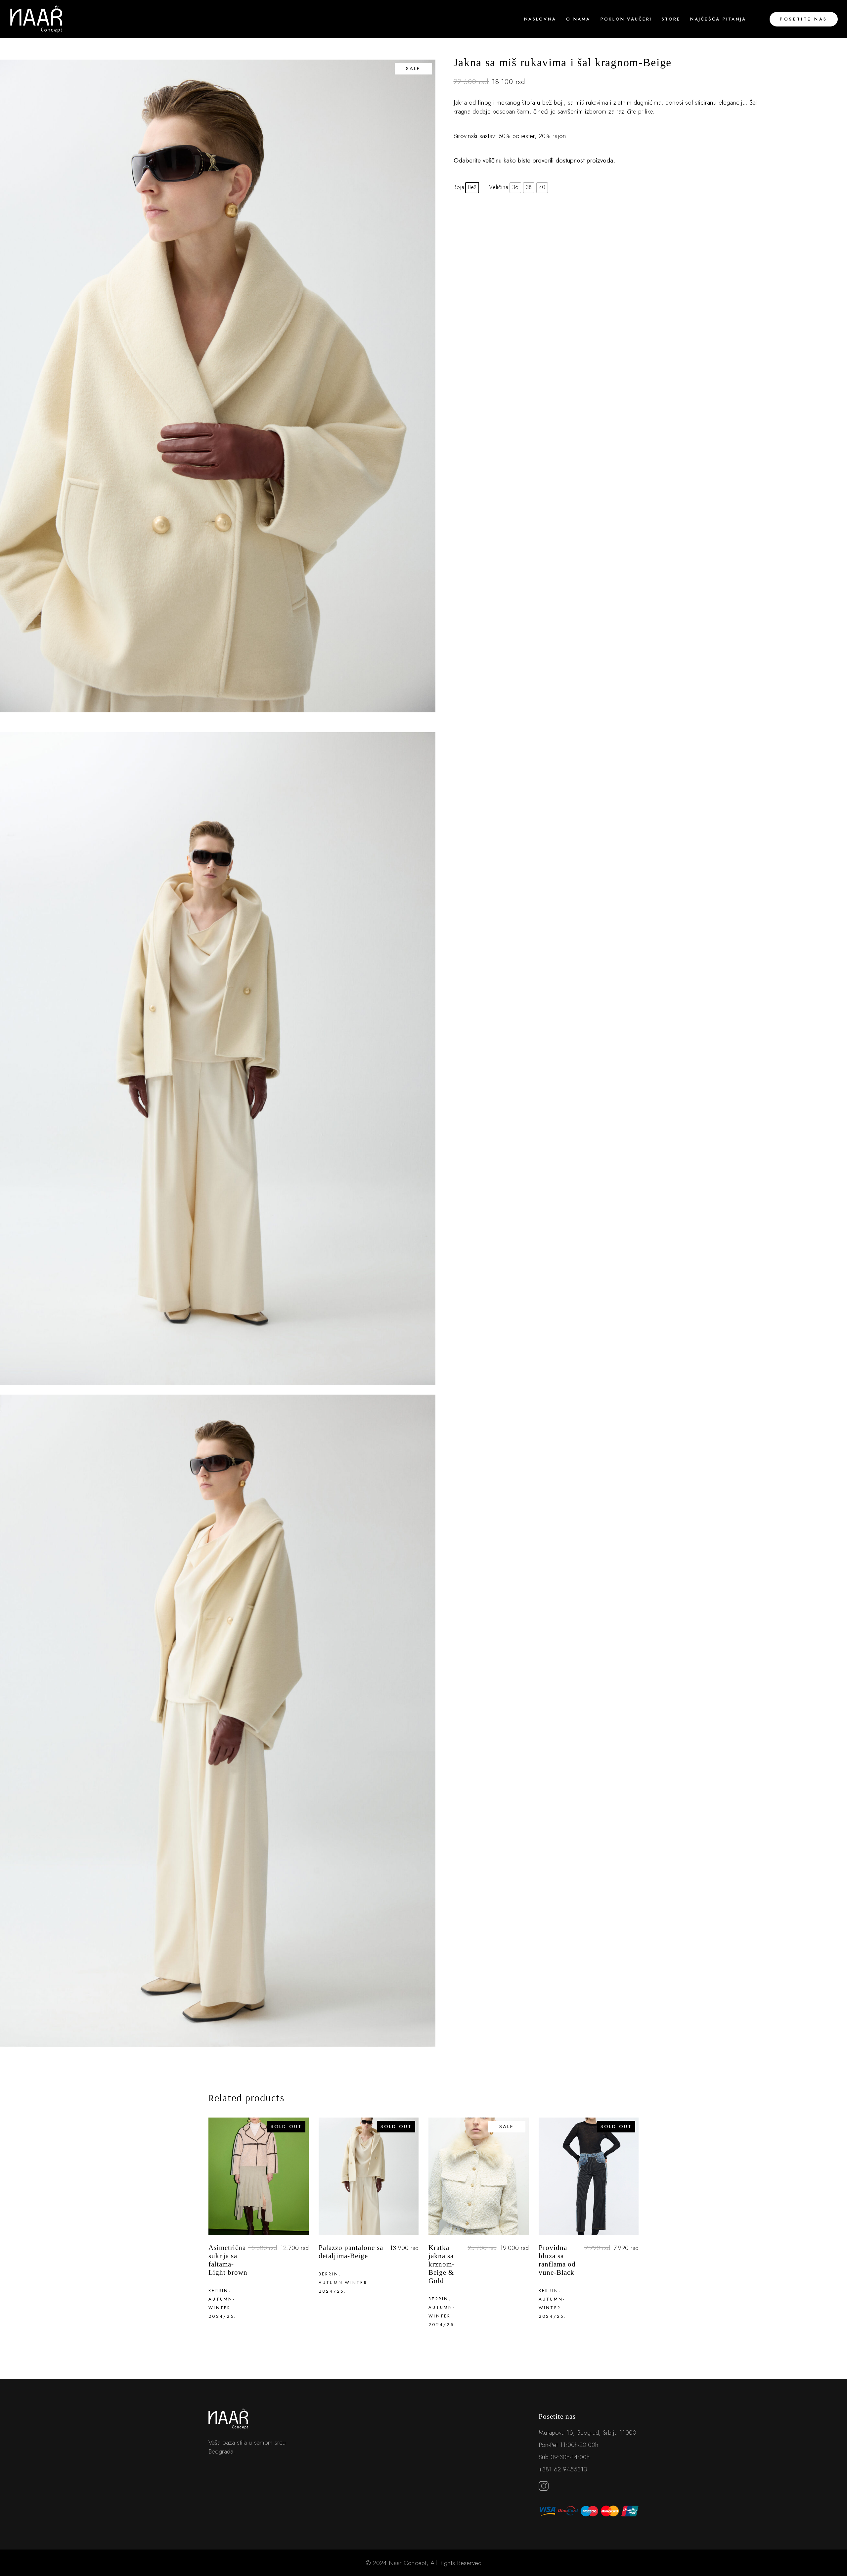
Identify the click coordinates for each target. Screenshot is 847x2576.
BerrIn (219, 2290)
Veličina (499, 188)
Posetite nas (804, 19)
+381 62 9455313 (563, 2469)
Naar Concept (408, 2563)
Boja (459, 188)
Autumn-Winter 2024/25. (222, 2308)
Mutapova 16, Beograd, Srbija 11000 (587, 2433)
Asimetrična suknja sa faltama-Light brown (228, 2260)
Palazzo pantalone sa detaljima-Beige (351, 2252)
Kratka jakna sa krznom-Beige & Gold (442, 2264)
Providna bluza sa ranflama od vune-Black (557, 2260)
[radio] (472, 188)
